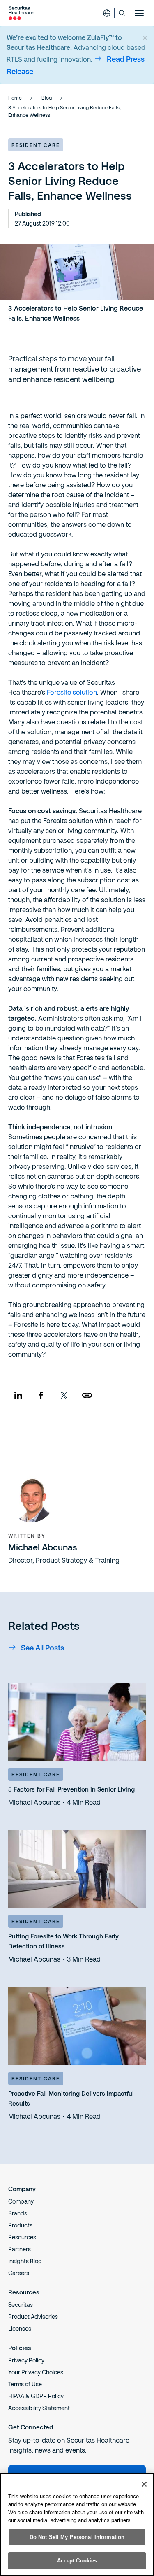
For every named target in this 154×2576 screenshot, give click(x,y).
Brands (18, 2213)
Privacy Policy (26, 2360)
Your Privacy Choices (36, 2372)
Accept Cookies (77, 2561)
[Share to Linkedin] (18, 1395)
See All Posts (43, 1648)
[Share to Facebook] (41, 1395)
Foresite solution (72, 692)
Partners (20, 2249)
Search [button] (122, 13)
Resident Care (36, 145)
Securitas (21, 2305)
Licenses (20, 2328)
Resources (22, 2237)
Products (20, 2225)
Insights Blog (25, 2261)
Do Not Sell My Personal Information (77, 2537)
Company (21, 2201)
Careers (19, 2273)
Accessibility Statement (39, 2408)
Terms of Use (25, 2384)
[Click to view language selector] (107, 13)
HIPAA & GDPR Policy (36, 2396)
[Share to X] (64, 1395)
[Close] (144, 2484)
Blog (47, 98)
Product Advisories (33, 2317)
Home (15, 98)
